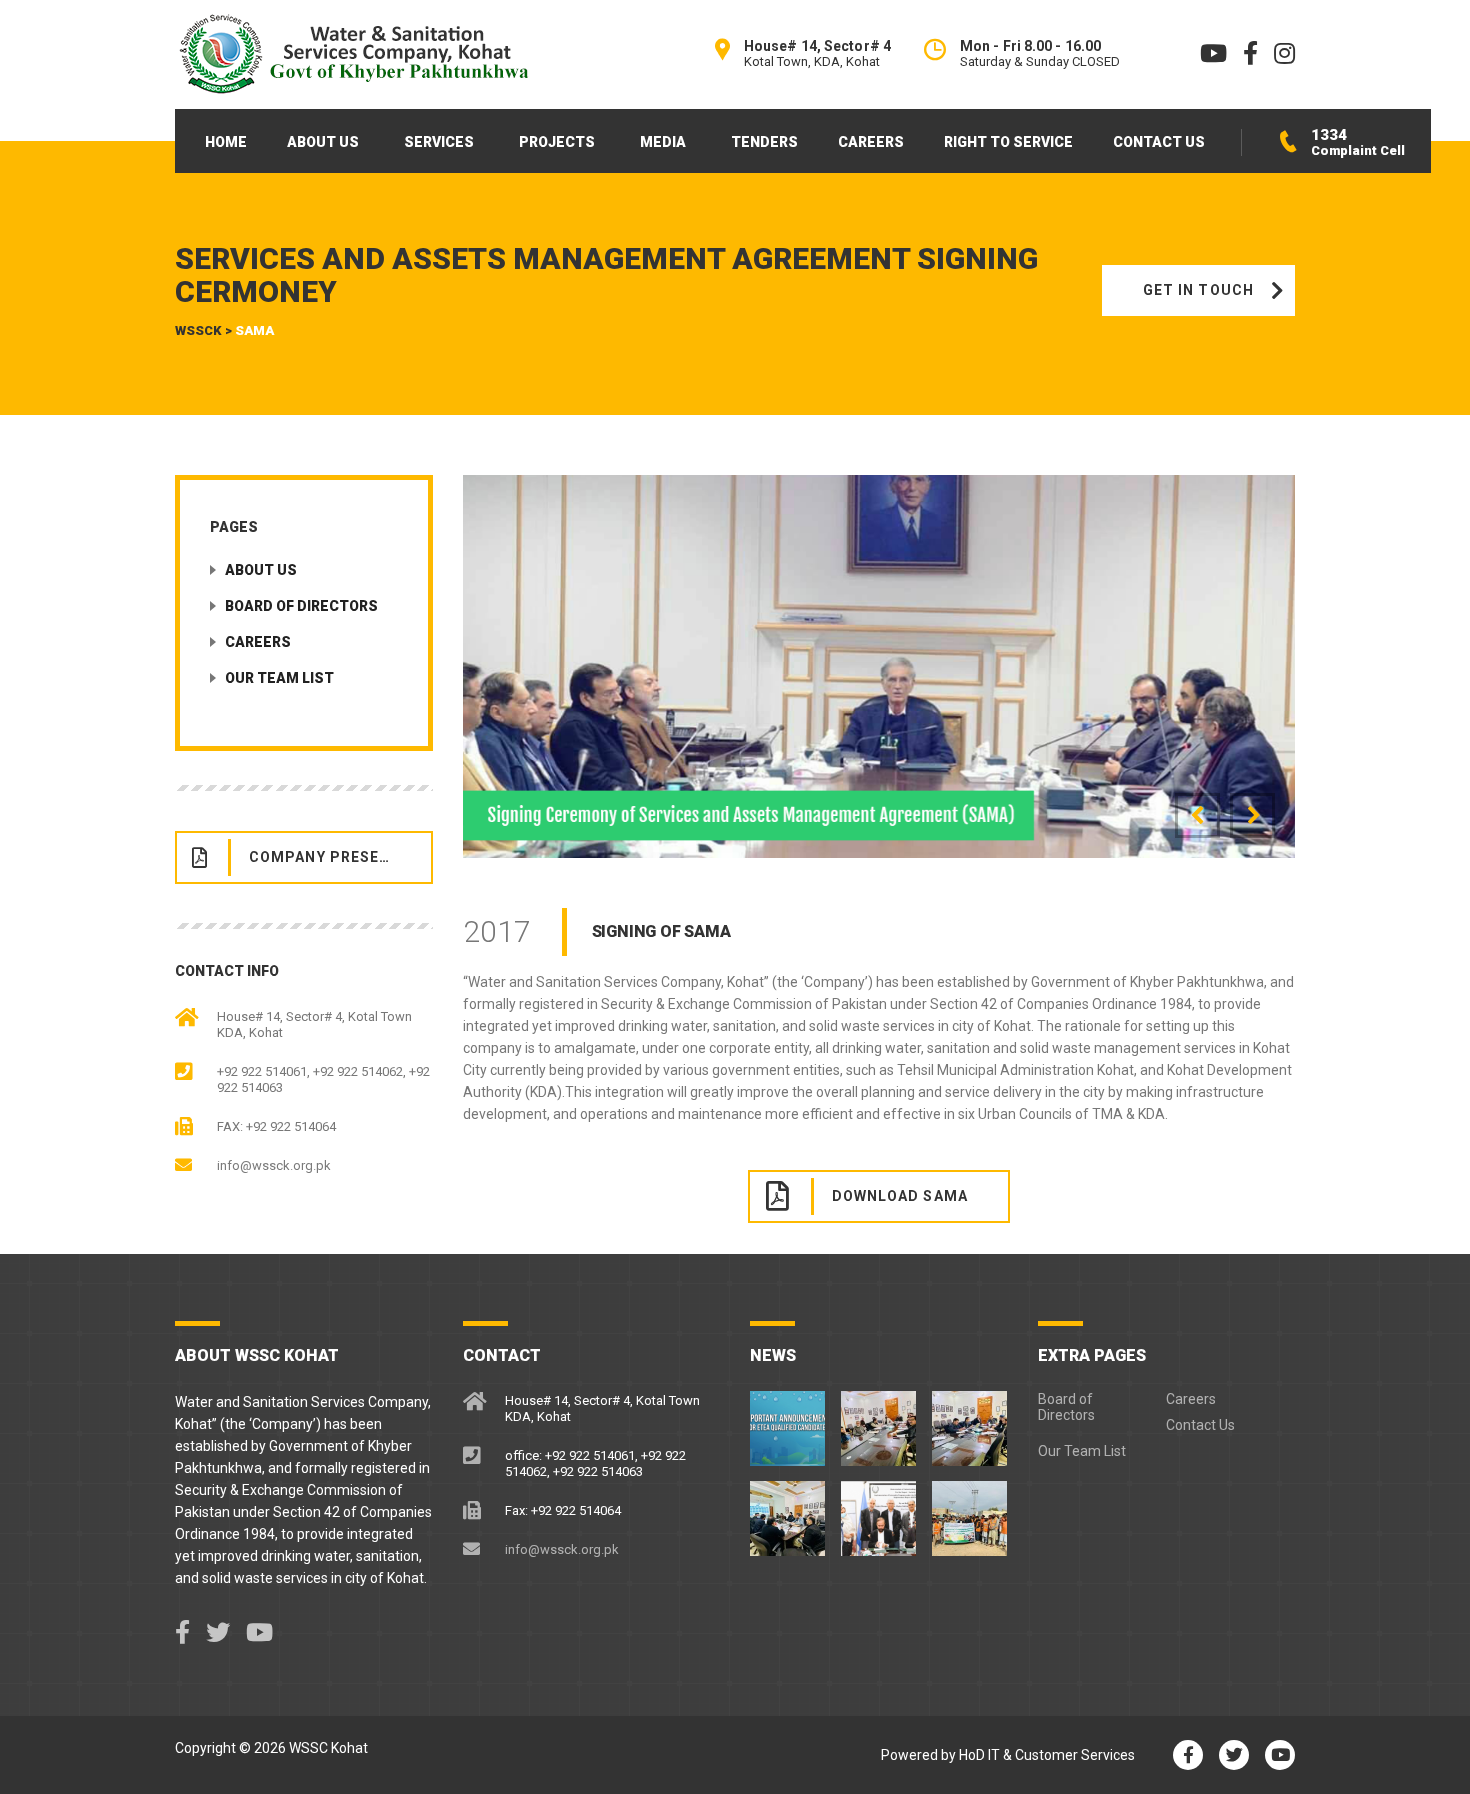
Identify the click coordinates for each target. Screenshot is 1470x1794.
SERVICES (439, 142)
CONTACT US (1159, 142)
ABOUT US (323, 142)
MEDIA (663, 142)
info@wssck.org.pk (274, 1165)
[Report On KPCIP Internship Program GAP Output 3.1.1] (878, 1511)
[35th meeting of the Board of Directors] (788, 1511)
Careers (258, 642)
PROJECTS (557, 142)
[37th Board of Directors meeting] (878, 1421)
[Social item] (182, 1633)
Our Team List (279, 678)
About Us (261, 570)
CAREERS (871, 142)
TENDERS (764, 142)
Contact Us (1200, 1425)
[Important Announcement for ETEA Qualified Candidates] (788, 1421)
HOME (226, 142)
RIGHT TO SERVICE (1008, 142)
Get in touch (1198, 290)
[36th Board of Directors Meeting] (969, 1421)
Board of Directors (301, 606)
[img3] (879, 666)
